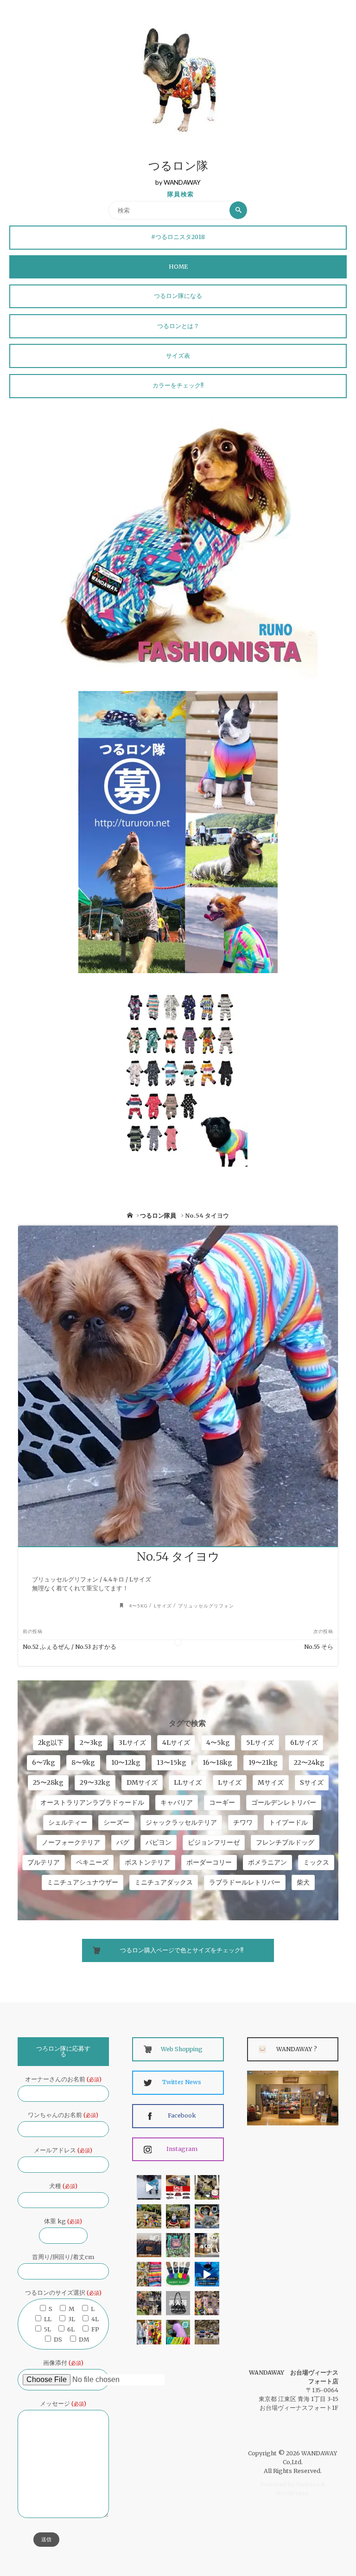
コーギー (222, 1802)
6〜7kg (44, 1763)
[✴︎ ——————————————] (178, 2187)
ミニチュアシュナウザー (83, 1882)
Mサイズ (271, 1782)
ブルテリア (44, 1862)
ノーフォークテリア (71, 1842)
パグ (123, 1842)
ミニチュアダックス (164, 1882)
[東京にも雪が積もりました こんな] (149, 2187)
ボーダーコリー (209, 1862)
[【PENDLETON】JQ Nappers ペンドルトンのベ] (149, 2245)
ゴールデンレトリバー (284, 1802)
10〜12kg (126, 1763)
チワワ (243, 1822)
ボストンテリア (147, 1862)
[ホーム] (130, 1216)
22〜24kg (309, 1763)
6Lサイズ (304, 1743)
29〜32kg (95, 1782)
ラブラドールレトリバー (245, 1882)
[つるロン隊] (178, 80)
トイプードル (288, 1822)
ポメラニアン (267, 1862)
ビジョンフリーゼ (214, 1842)
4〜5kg (138, 1606)
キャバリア (177, 1802)
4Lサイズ (176, 1743)
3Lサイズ (132, 1743)
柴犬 (303, 1882)
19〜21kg (263, 1763)
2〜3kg (91, 1743)
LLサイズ (188, 1782)
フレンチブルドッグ (285, 1842)
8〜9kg (83, 1763)
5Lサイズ (260, 1743)
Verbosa (307, 2484)
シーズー (116, 1822)
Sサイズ (312, 1782)
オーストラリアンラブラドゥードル (92, 1802)
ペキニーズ (92, 1862)
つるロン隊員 (158, 1216)
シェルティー (68, 1822)
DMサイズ (142, 1782)
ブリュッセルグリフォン (206, 1606)
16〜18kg (217, 1763)
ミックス (316, 1862)
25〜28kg (48, 1782)
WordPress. (293, 2493)
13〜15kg (172, 1763)
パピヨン (159, 1842)
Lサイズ (163, 1606)
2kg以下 (51, 1743)
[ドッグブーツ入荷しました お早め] (149, 2303)
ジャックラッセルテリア (181, 1822)
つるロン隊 (178, 167)
